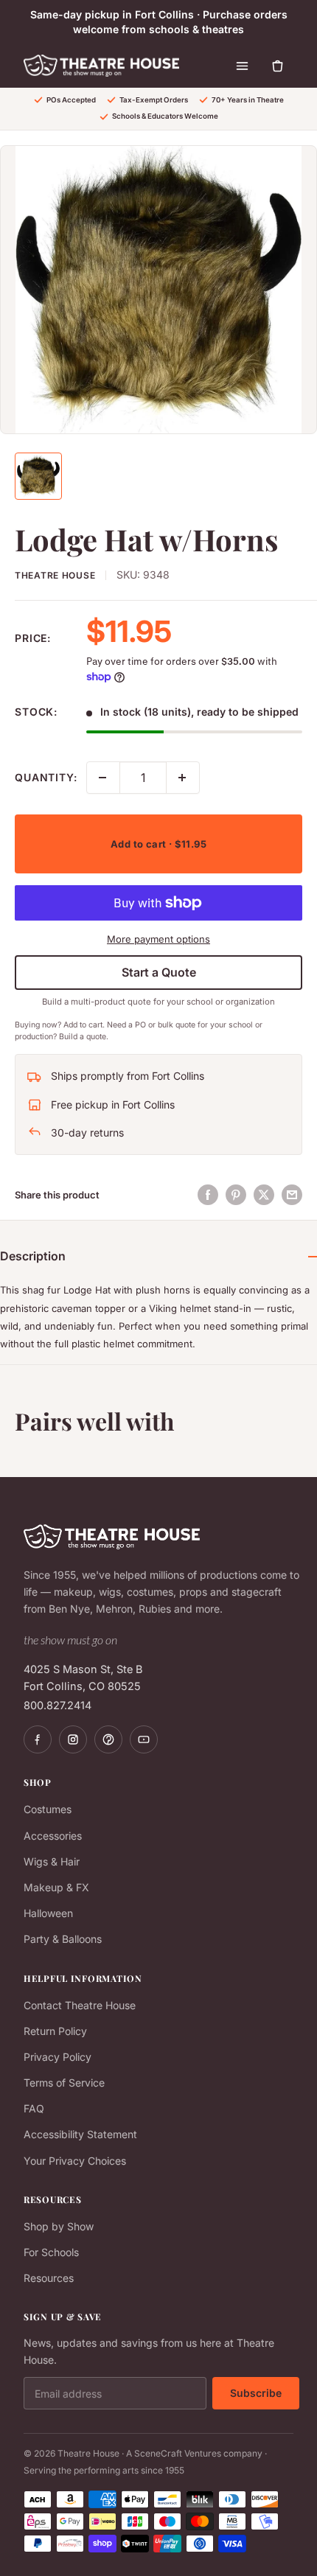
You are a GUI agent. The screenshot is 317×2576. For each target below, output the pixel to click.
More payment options (158, 939)
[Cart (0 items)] (277, 66)
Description (33, 1256)
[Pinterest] (108, 1739)
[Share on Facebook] (208, 1195)
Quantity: (46, 777)
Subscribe (256, 2393)
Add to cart (158, 844)
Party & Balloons (63, 1939)
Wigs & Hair (52, 1861)
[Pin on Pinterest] (236, 1195)
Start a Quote (159, 972)
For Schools (51, 2252)
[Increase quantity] (183, 778)
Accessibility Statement (80, 2134)
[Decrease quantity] (103, 778)
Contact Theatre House (80, 2005)
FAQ (34, 2108)
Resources (49, 2278)
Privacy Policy (58, 2057)
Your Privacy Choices (75, 2161)
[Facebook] (38, 1739)
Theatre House (55, 575)
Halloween (48, 1913)
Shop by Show (59, 2226)
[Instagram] (73, 1739)
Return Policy (55, 2031)
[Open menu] (242, 66)
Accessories (53, 1836)
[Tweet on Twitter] (264, 1195)
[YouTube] (144, 1739)
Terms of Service (64, 2083)
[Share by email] (292, 1195)
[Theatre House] (101, 66)
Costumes (48, 1809)
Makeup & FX (56, 1887)
